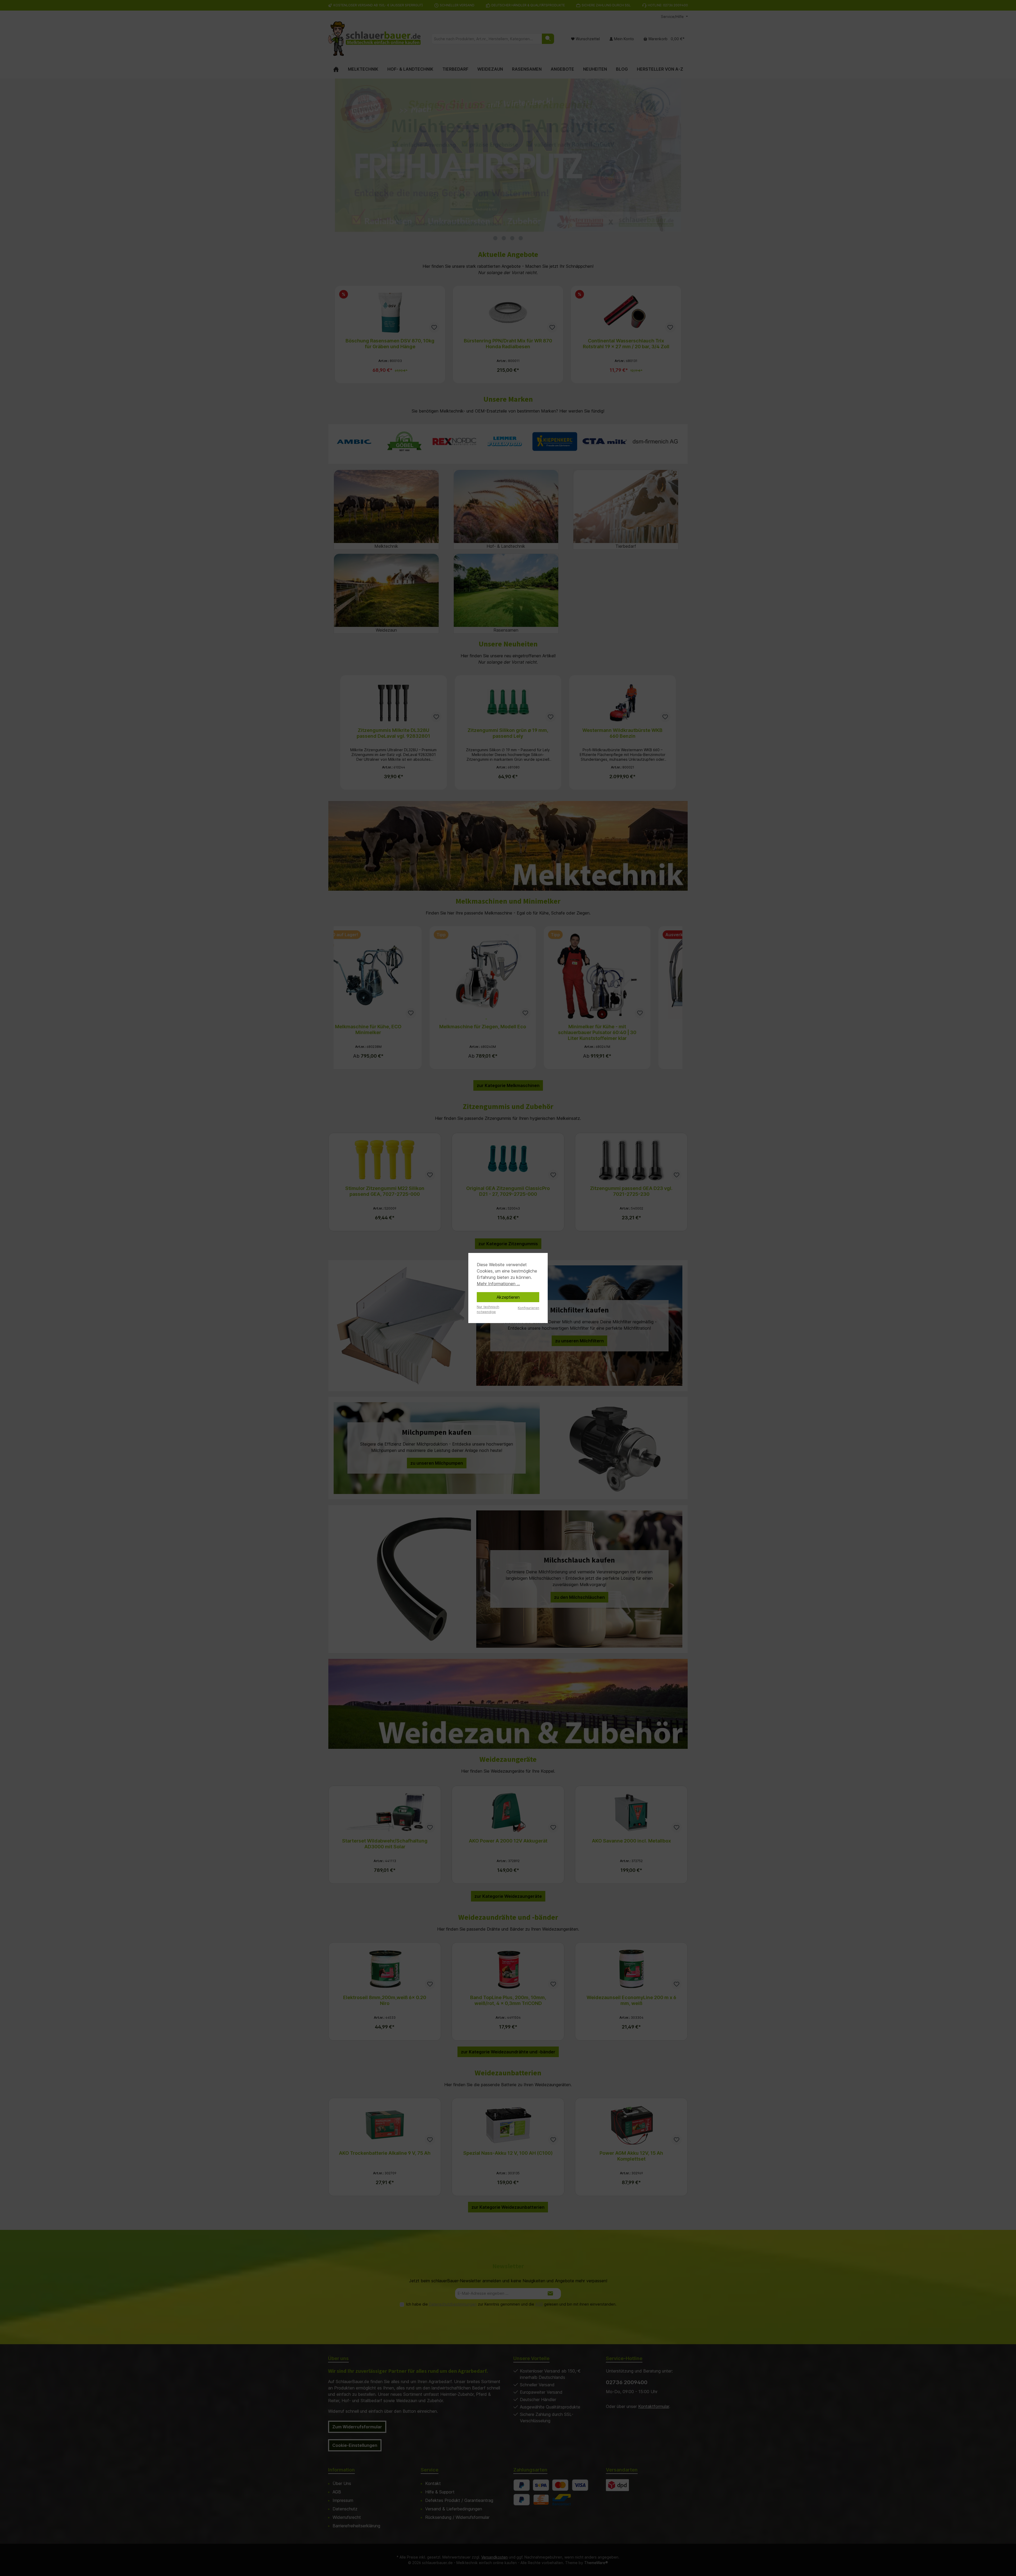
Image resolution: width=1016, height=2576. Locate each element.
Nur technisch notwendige (488, 1309)
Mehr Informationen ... (498, 1284)
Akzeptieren (508, 1297)
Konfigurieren (529, 1308)
